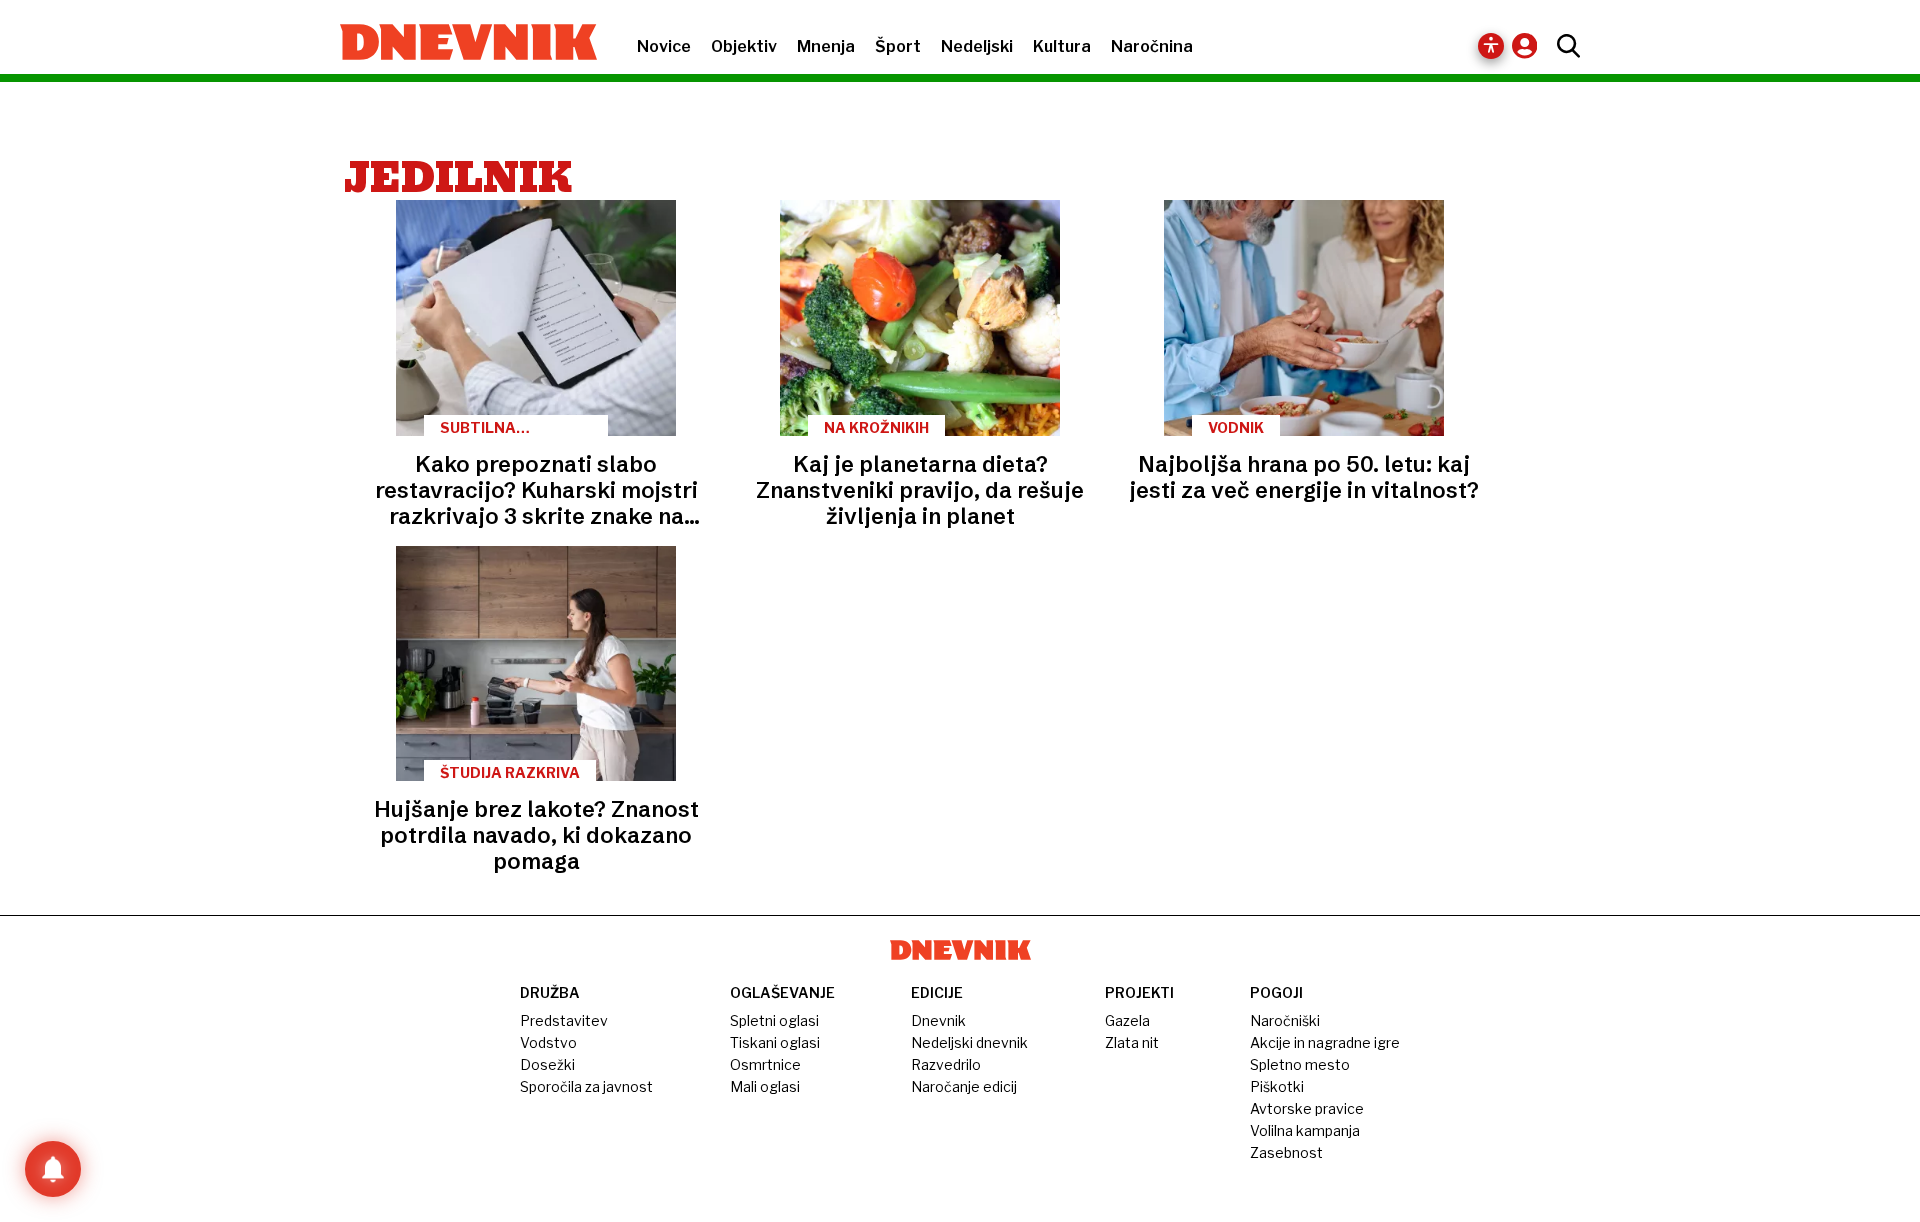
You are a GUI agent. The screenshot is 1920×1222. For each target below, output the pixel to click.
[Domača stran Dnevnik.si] (458, 44)
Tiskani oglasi (775, 1042)
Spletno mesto (1300, 1064)
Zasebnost (1286, 1152)
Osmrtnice (765, 1064)
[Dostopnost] (1491, 46)
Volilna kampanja (1305, 1130)
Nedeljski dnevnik (969, 1042)
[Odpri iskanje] (1563, 46)
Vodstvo (548, 1042)
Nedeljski (977, 46)
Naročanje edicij (964, 1086)
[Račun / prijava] (1529, 45)
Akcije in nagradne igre (1325, 1042)
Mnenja (826, 46)
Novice (664, 46)
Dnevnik (938, 1020)
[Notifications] (53, 1169)
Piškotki (1277, 1086)
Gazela (1127, 1020)
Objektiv (744, 46)
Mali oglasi (765, 1086)
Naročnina (1152, 46)
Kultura (1062, 46)
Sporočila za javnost (586, 1086)
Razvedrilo (946, 1064)
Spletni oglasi (774, 1020)
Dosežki (547, 1064)
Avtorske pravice (1307, 1108)
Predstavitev (564, 1020)
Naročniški (1285, 1020)
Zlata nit (1132, 1042)
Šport (898, 46)
